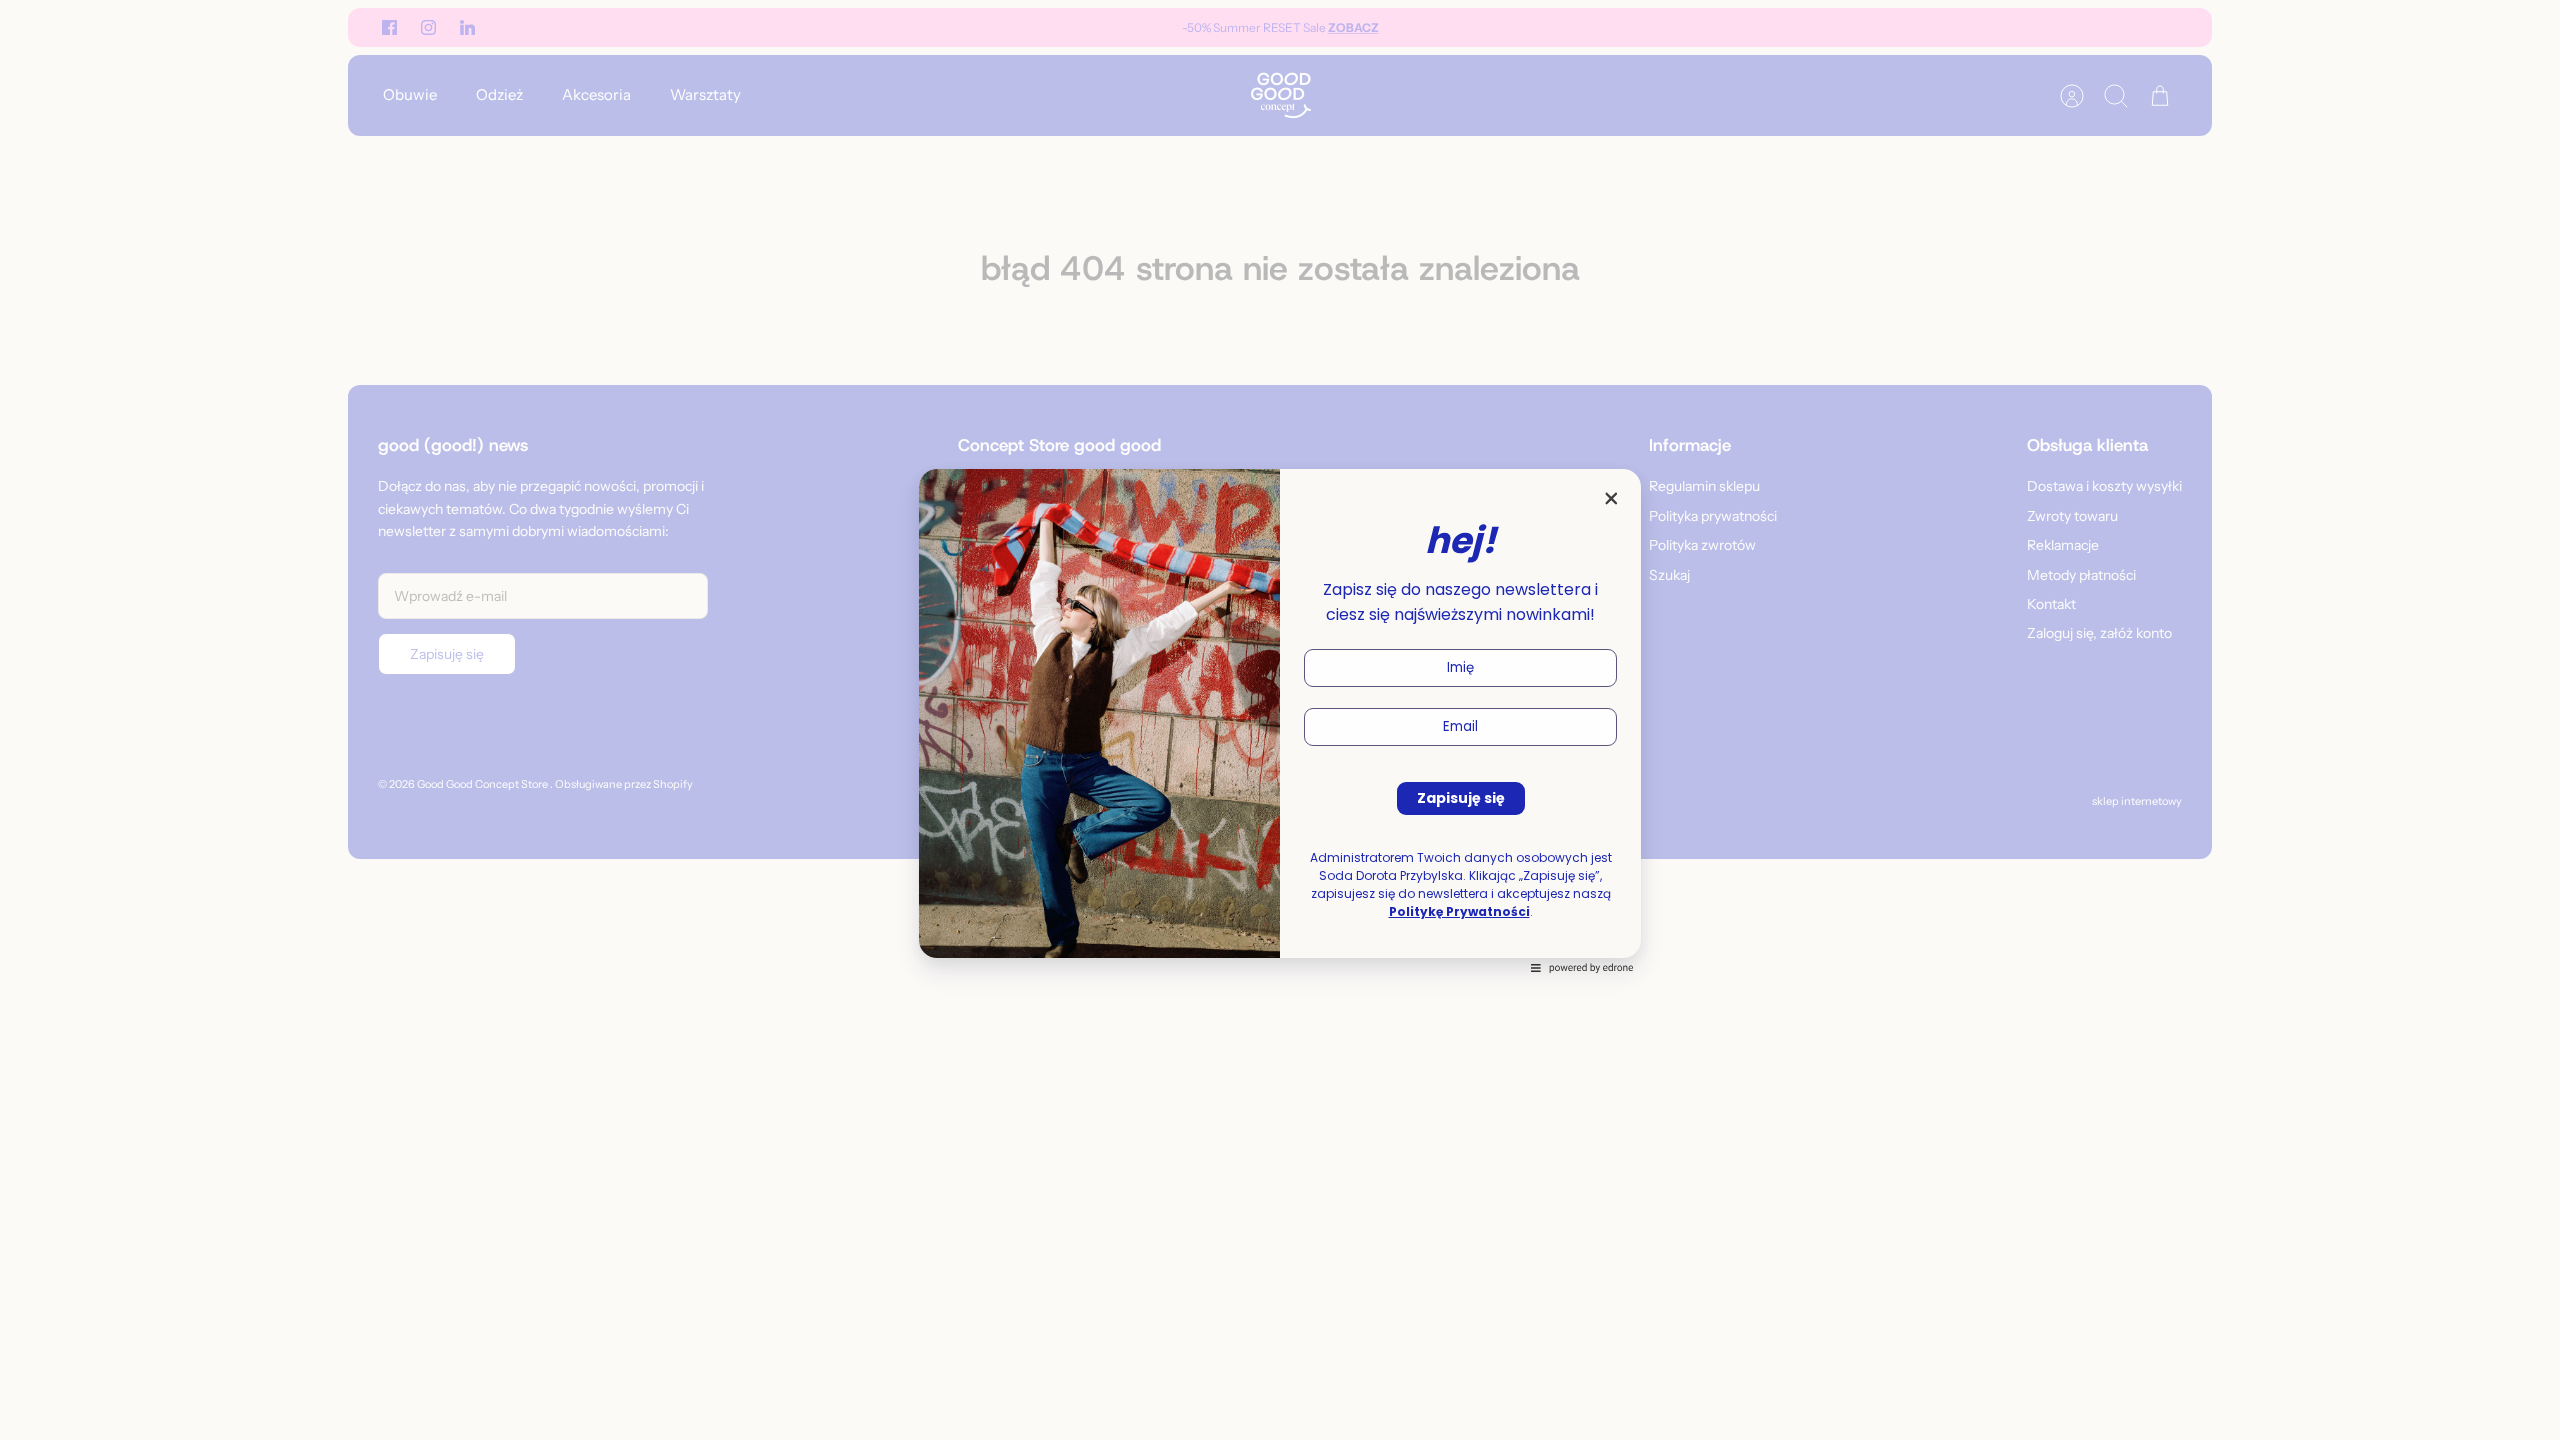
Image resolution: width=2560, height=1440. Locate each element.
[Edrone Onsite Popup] (1280, 720)
